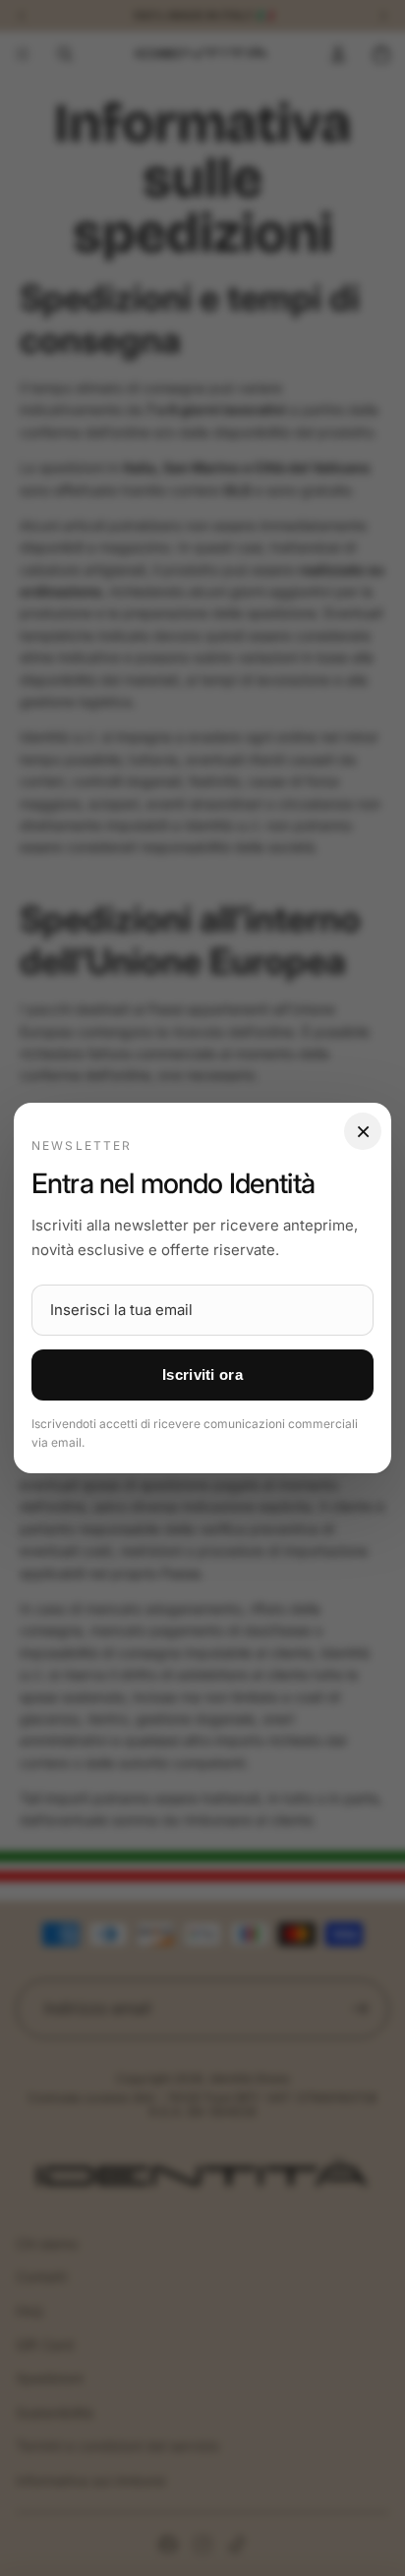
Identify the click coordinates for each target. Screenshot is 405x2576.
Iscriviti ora (202, 1374)
